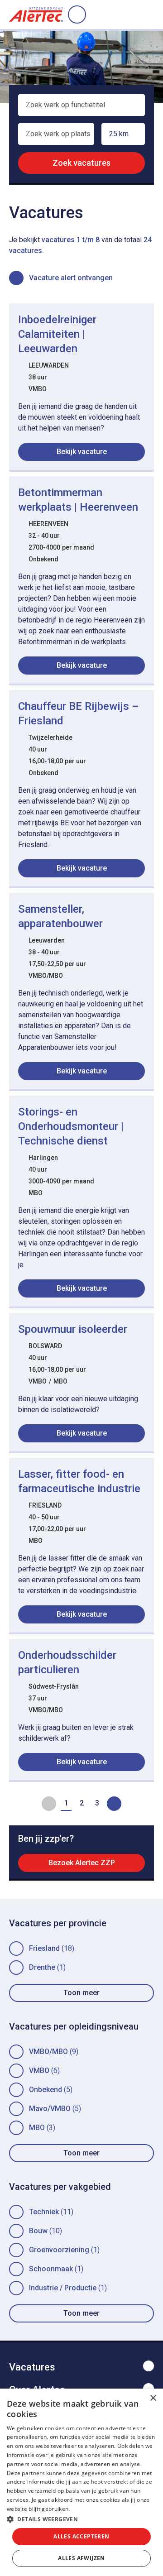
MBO (37, 2128)
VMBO (39, 2071)
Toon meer (81, 1993)
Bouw (38, 2231)
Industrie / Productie (63, 2288)
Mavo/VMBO (50, 2109)
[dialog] (81, 2482)
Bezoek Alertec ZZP (82, 1863)
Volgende (114, 1804)
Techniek (44, 2212)
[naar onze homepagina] (36, 14)
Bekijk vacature (82, 452)
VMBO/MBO (48, 2052)
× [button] (153, 2398)
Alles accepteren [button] (81, 2536)
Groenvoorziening (59, 2250)
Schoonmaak (51, 2269)
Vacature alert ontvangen (71, 278)
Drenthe (42, 1967)
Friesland (44, 1948)
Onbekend (46, 2090)
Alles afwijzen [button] (81, 2558)
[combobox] (81, 109)
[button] (81, 2519)
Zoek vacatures (81, 163)
